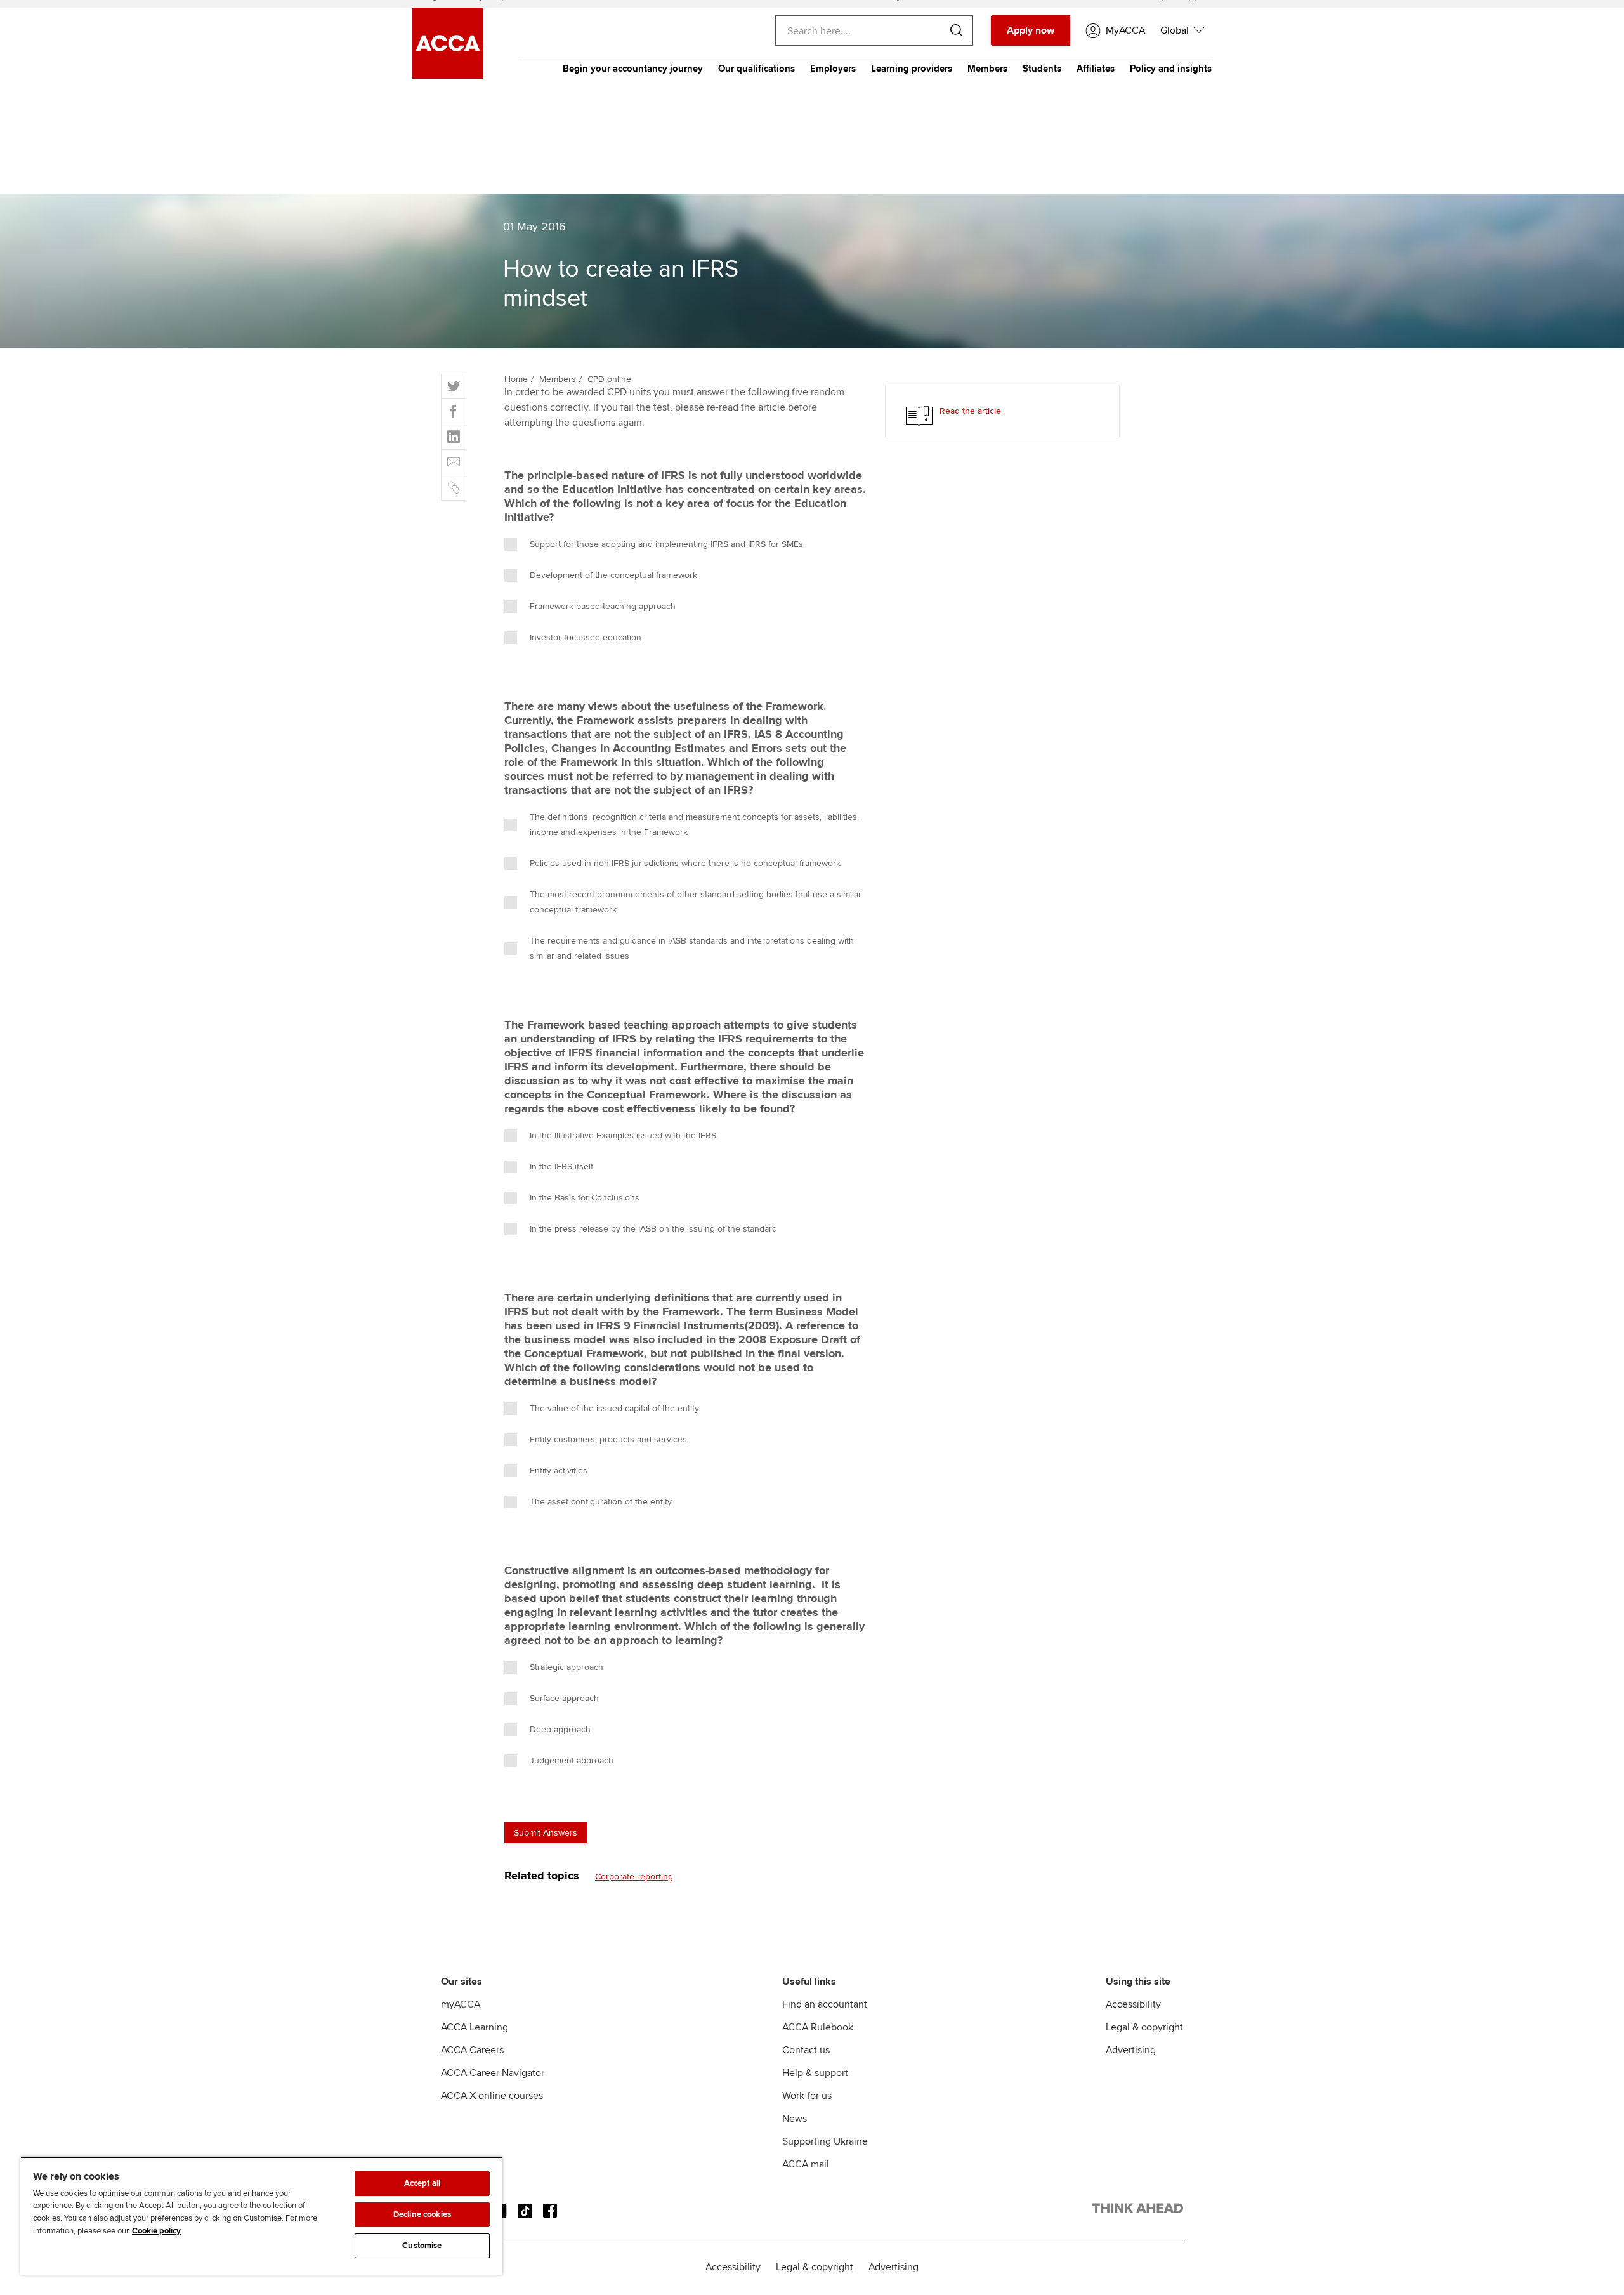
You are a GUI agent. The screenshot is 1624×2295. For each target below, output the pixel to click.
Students (1042, 69)
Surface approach (564, 1698)
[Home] (448, 76)
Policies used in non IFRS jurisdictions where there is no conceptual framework (685, 863)
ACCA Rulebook (818, 2027)
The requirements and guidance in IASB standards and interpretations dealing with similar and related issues (692, 948)
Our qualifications (756, 69)
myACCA (461, 2004)
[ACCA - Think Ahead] (1138, 2211)
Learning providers (912, 69)
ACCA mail (806, 2164)
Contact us (806, 2050)
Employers (833, 69)
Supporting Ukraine (825, 2141)
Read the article (970, 411)
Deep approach (560, 1729)
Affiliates (1096, 69)
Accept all (422, 2183)
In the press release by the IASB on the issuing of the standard (653, 1229)
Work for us (807, 2096)
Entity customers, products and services (608, 1439)
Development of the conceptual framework (613, 575)
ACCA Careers (472, 2050)
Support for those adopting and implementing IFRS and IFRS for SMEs (666, 544)
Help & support (815, 2073)
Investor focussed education (586, 637)
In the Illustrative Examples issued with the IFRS (623, 1135)
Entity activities (559, 1470)
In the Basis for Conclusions (585, 1198)
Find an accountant (825, 2004)
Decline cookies (422, 2214)
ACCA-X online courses (492, 2096)
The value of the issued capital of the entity (614, 1408)
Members (987, 69)
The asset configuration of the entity (601, 1502)
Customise (422, 2246)
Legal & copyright (1144, 2027)
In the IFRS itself (561, 1167)
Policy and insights (1171, 69)
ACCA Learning (475, 2027)
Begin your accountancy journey (633, 69)
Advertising (1131, 2050)
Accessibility (1133, 2004)
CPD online (609, 379)
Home (516, 379)
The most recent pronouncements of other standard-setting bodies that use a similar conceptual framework (696, 902)
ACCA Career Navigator (493, 2073)
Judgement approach (572, 1760)
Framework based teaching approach (603, 606)
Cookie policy (156, 2231)
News (795, 2119)
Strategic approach (566, 1667)
